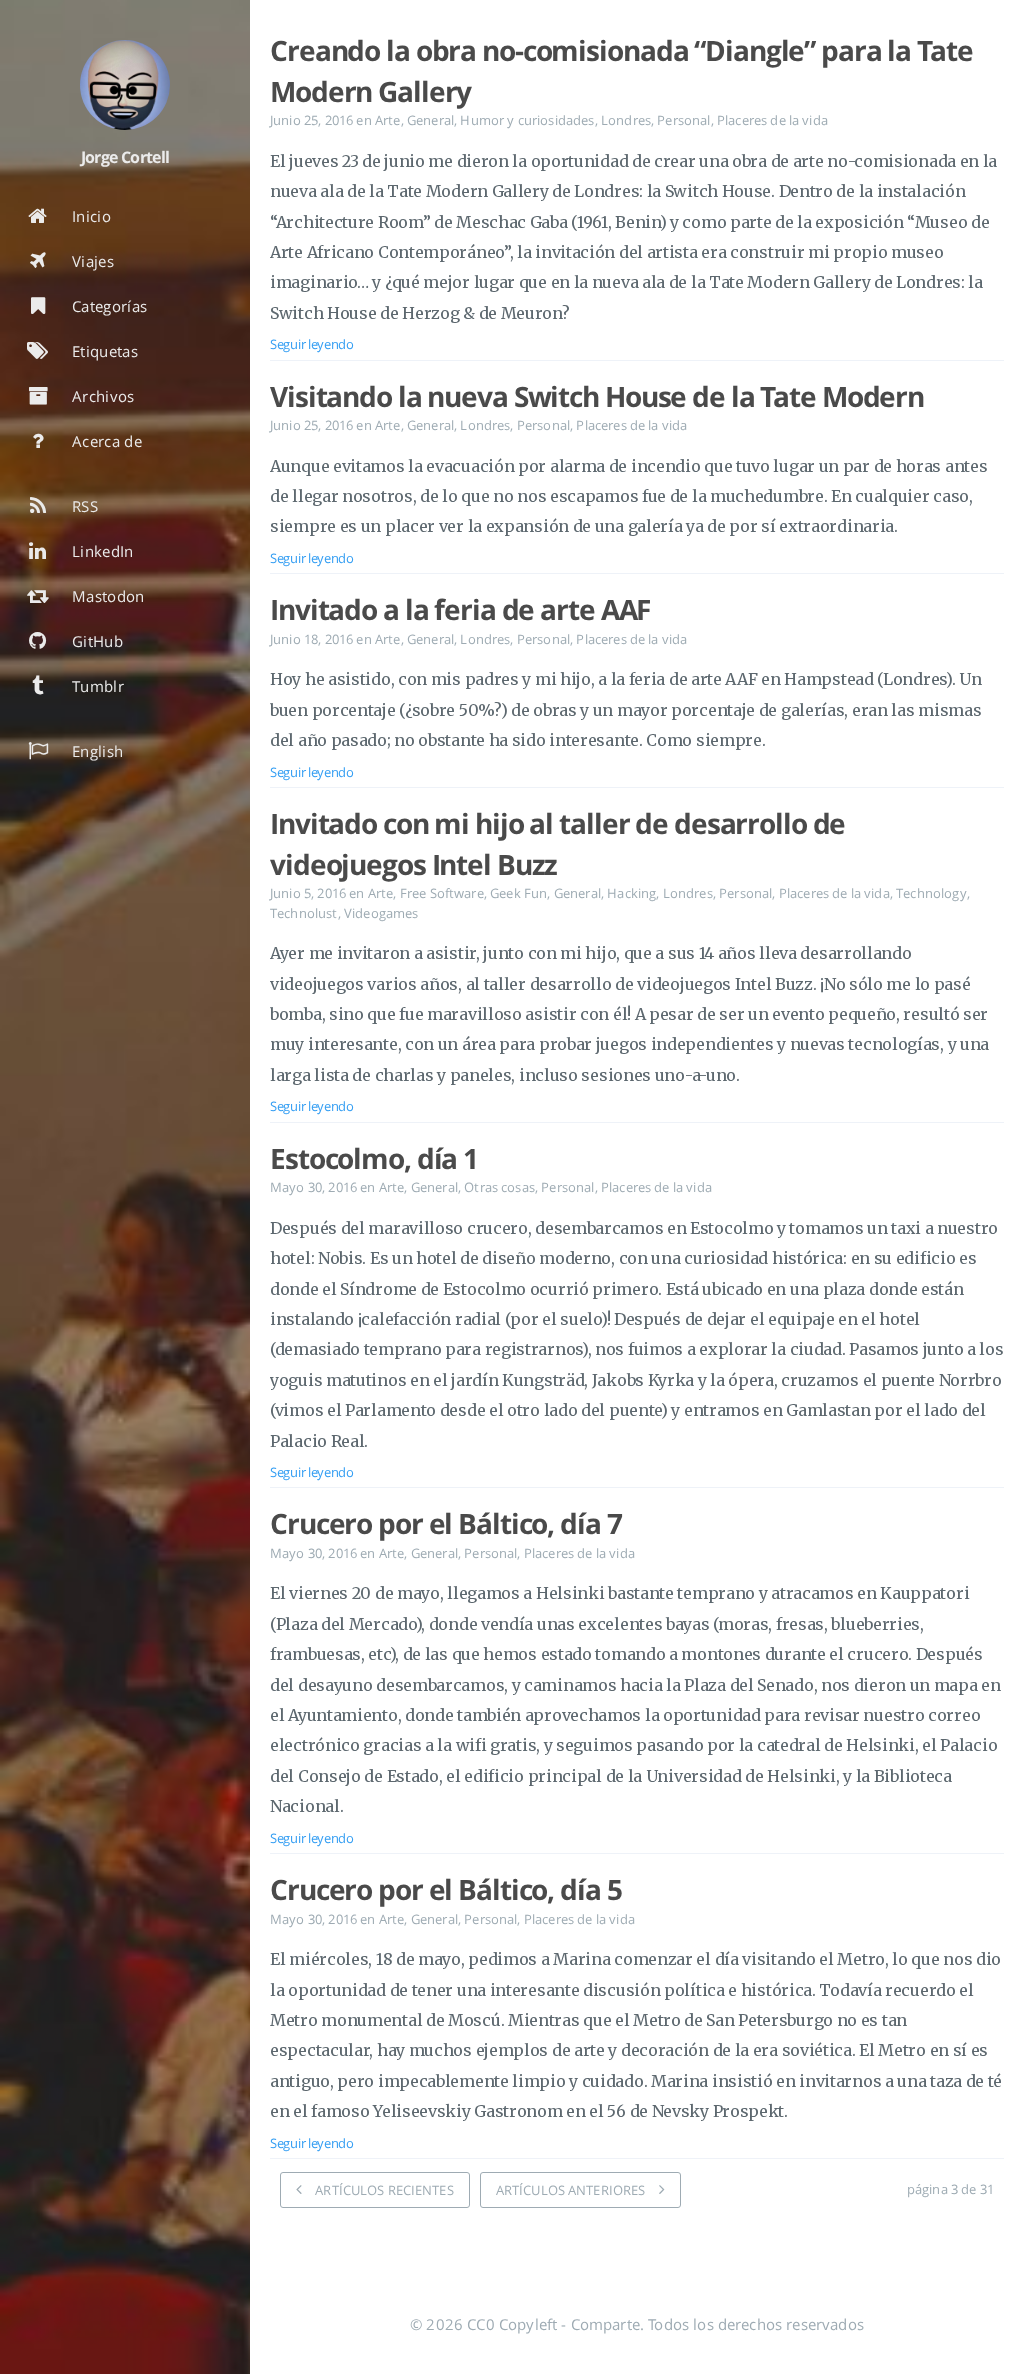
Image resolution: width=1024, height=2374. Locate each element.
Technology (931, 893)
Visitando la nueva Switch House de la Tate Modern (597, 396)
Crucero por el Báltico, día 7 (446, 1523)
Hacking (631, 893)
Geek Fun (518, 893)
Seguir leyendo (312, 344)
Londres (626, 120)
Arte (388, 120)
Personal (683, 120)
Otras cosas (499, 1187)
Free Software (442, 893)
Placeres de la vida (772, 120)
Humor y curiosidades (527, 120)
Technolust (304, 913)
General (430, 120)
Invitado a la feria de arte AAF (460, 609)
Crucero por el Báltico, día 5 (446, 1889)
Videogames (381, 913)
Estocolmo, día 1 (374, 1158)
